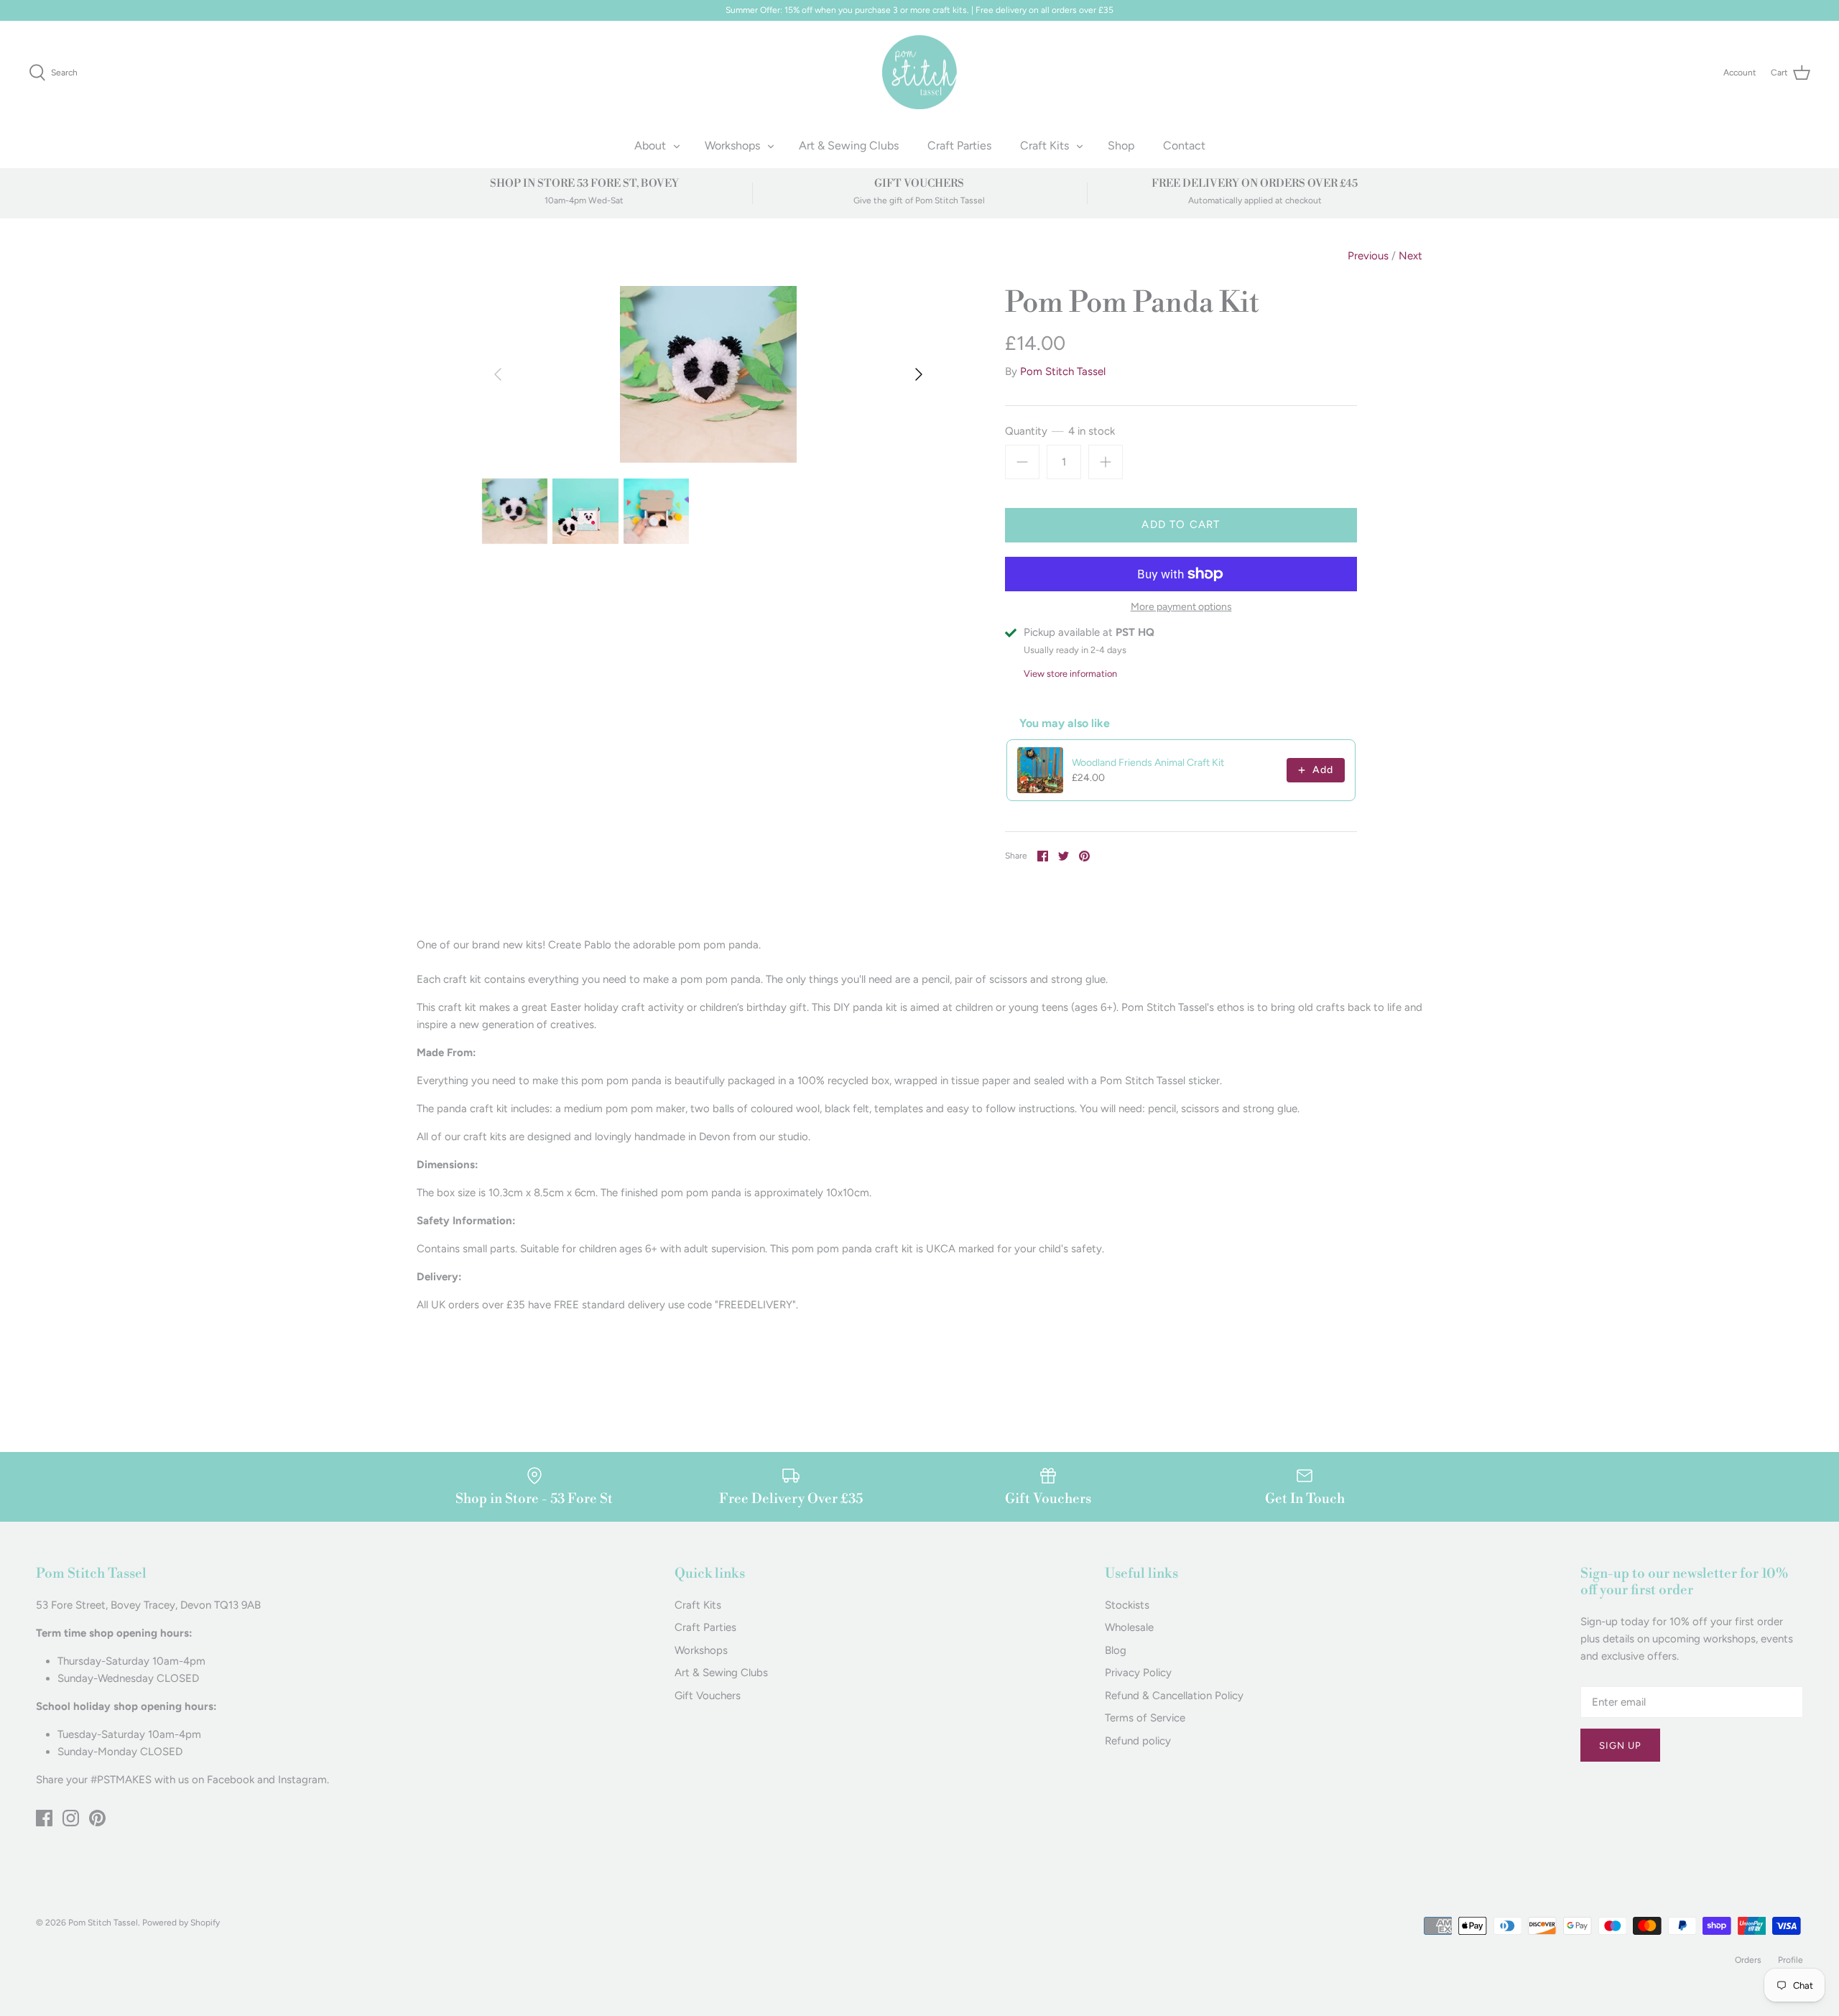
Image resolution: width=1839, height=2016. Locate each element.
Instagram (302, 1780)
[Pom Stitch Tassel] (920, 73)
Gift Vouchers (708, 1696)
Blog (1116, 1650)
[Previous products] (1310, 723)
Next (1410, 256)
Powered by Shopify (181, 1923)
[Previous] (498, 374)
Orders (1748, 1960)
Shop (1121, 145)
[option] (708, 374)
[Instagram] (71, 1818)
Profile (1791, 1960)
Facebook (231, 1780)
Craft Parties (959, 145)
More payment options (1181, 607)
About (650, 145)
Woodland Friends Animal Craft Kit (1148, 763)
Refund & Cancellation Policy (1174, 1696)
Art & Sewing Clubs (849, 145)
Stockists (1127, 1605)
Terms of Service (1145, 1718)
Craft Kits (1044, 145)
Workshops (732, 145)
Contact (1184, 145)
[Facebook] (44, 1818)
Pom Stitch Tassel (1063, 371)
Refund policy (1138, 1741)
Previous (1368, 256)
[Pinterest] (97, 1818)
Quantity (1060, 431)
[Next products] (1341, 723)
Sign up (1620, 1745)
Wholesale (1129, 1627)
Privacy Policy (1138, 1673)
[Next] (919, 374)
